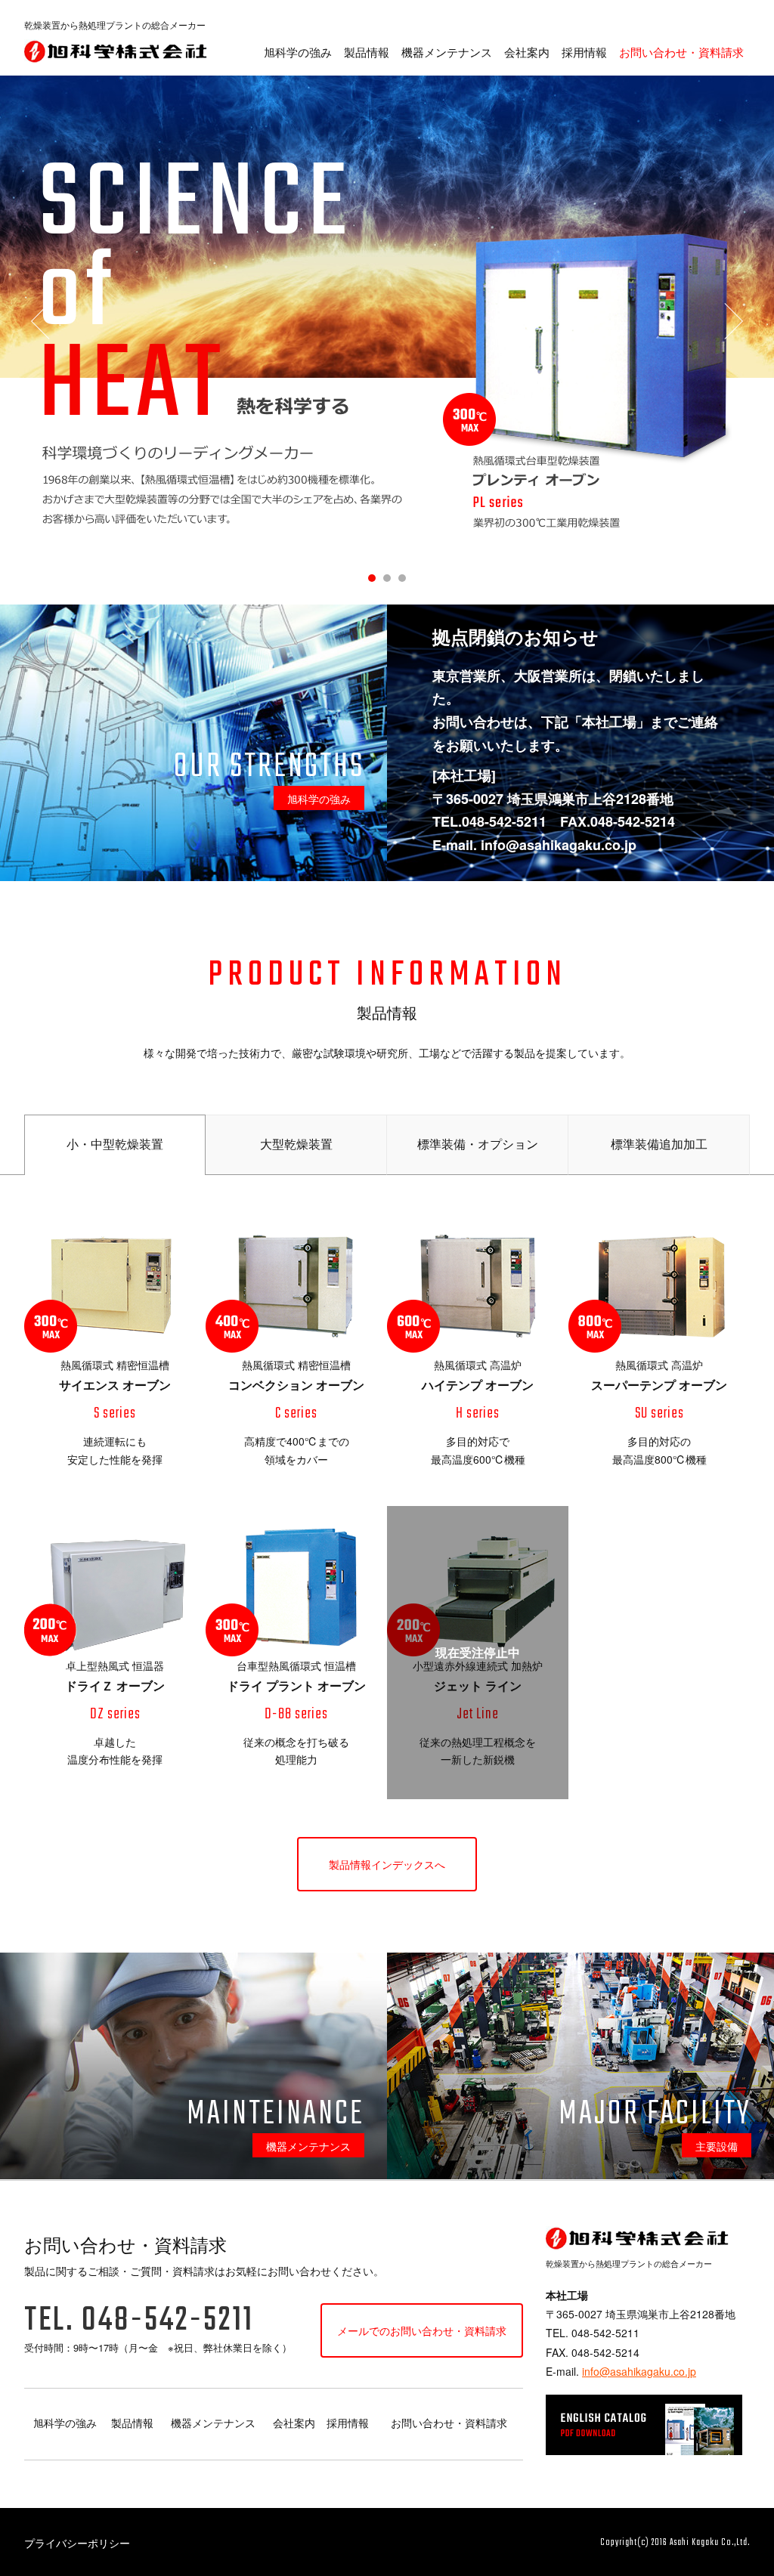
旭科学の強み (298, 52)
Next (733, 321)
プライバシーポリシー (77, 2543)
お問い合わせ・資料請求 (681, 52)
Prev (41, 321)
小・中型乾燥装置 (115, 1144)
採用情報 (584, 52)
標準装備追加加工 (659, 1144)
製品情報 (367, 52)
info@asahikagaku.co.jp (639, 2371)
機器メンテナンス (447, 52)
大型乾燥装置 (296, 1144)
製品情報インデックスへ (387, 1864)
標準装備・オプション (478, 1144)
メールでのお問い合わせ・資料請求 (422, 2330)
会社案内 (527, 52)
